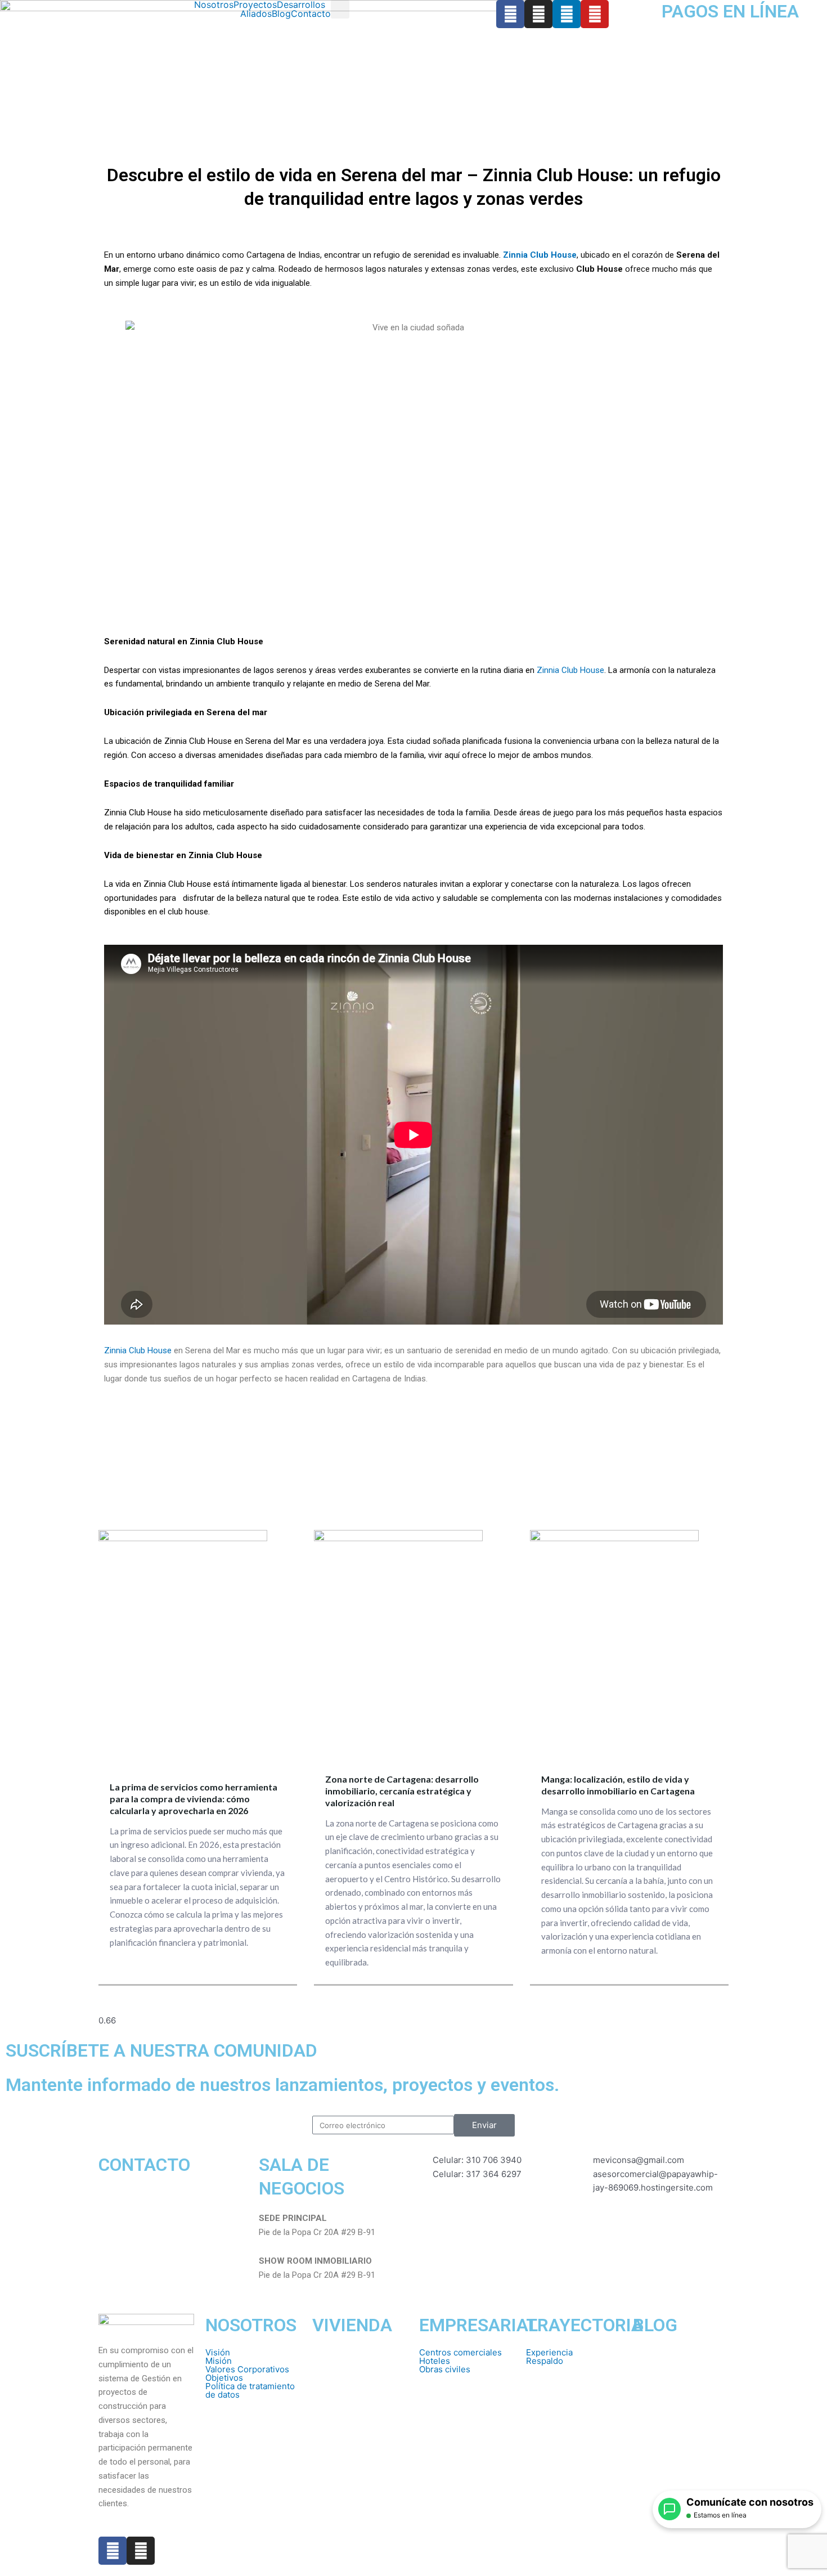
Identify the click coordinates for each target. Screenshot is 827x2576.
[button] (304, 5)
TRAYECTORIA (585, 2325)
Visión (218, 2352)
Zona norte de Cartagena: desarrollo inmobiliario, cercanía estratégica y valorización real (402, 1791)
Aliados (256, 14)
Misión (219, 2361)
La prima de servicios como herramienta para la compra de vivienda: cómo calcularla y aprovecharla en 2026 (194, 1799)
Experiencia (549, 2352)
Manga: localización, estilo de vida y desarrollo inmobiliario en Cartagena (618, 1785)
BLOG (655, 2325)
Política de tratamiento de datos (250, 2390)
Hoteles (435, 2361)
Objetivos (224, 2378)
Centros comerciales (460, 2352)
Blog (281, 14)
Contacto (311, 14)
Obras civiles (445, 2369)
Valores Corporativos (247, 2369)
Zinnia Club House (570, 670)
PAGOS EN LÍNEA (730, 11)
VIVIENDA (352, 2325)
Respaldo (545, 2361)
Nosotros (214, 5)
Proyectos (255, 5)
